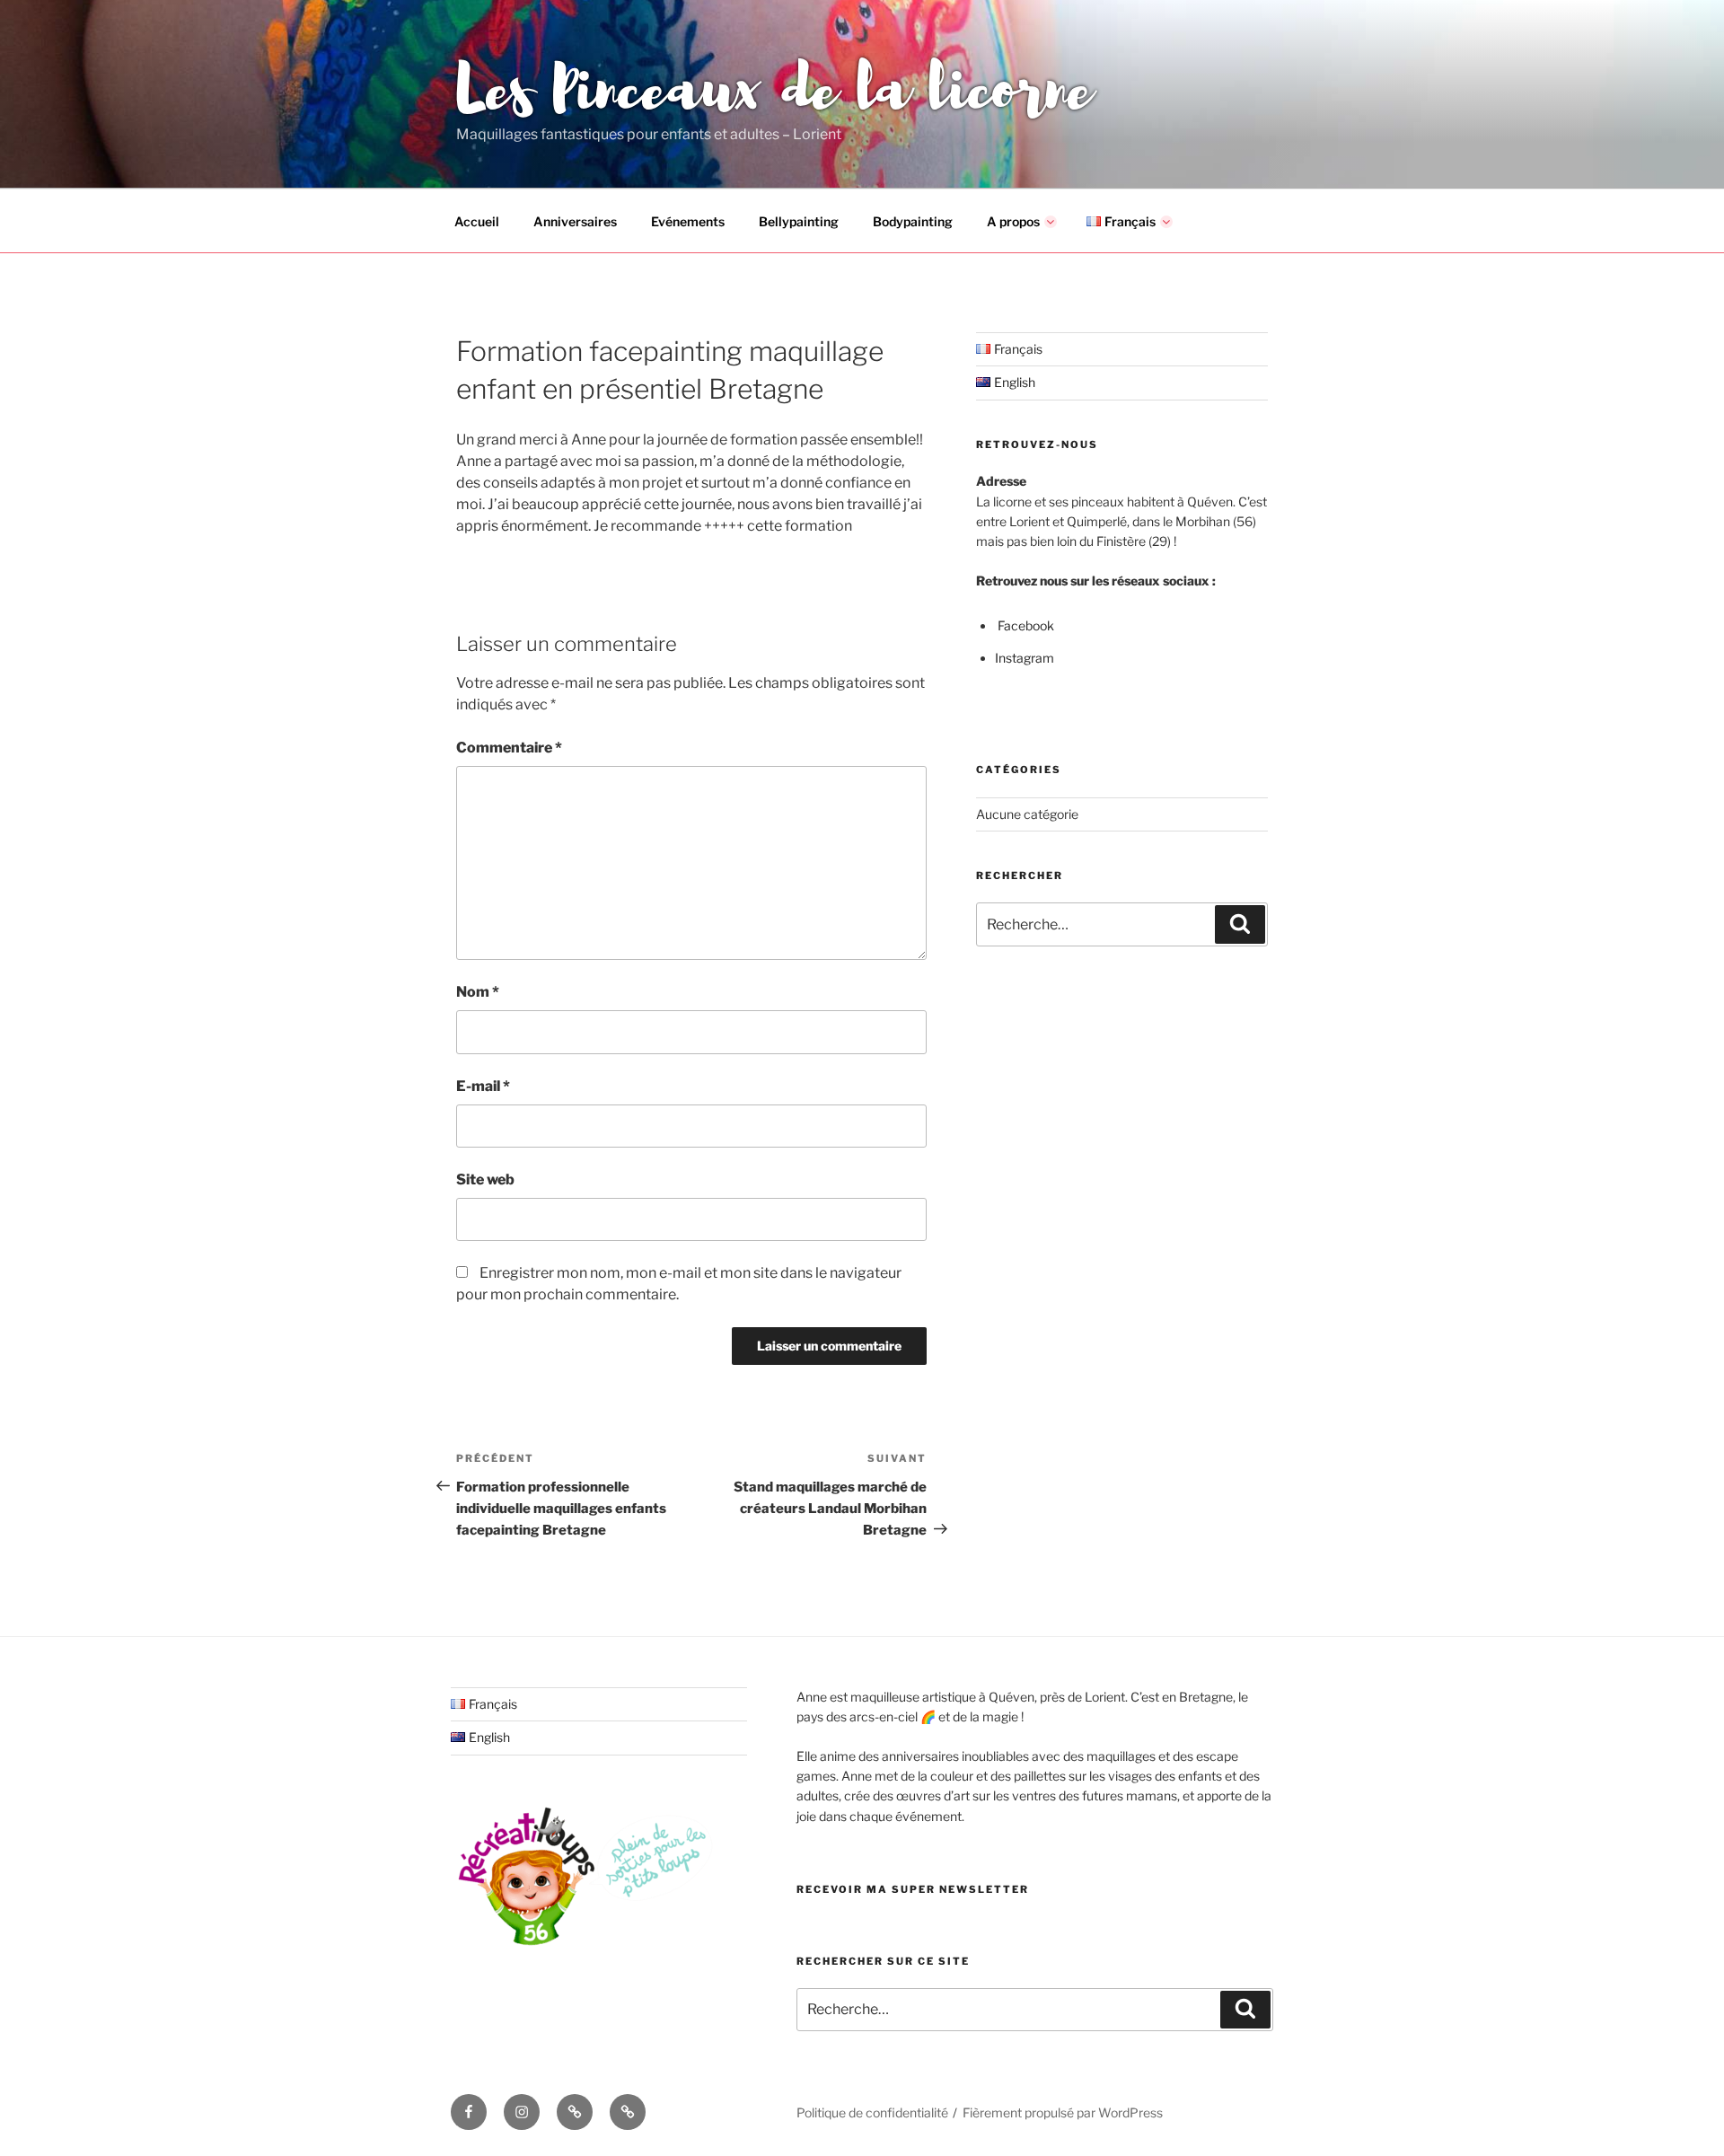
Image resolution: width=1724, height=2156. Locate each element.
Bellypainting (799, 221)
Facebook (1026, 625)
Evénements (688, 221)
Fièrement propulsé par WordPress (1063, 2112)
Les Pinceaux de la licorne (774, 84)
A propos (1013, 221)
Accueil (477, 221)
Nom (478, 992)
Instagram (1025, 658)
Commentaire (509, 748)
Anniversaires (575, 221)
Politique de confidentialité (872, 2112)
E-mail (483, 1086)
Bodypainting (913, 221)
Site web (485, 1179)
